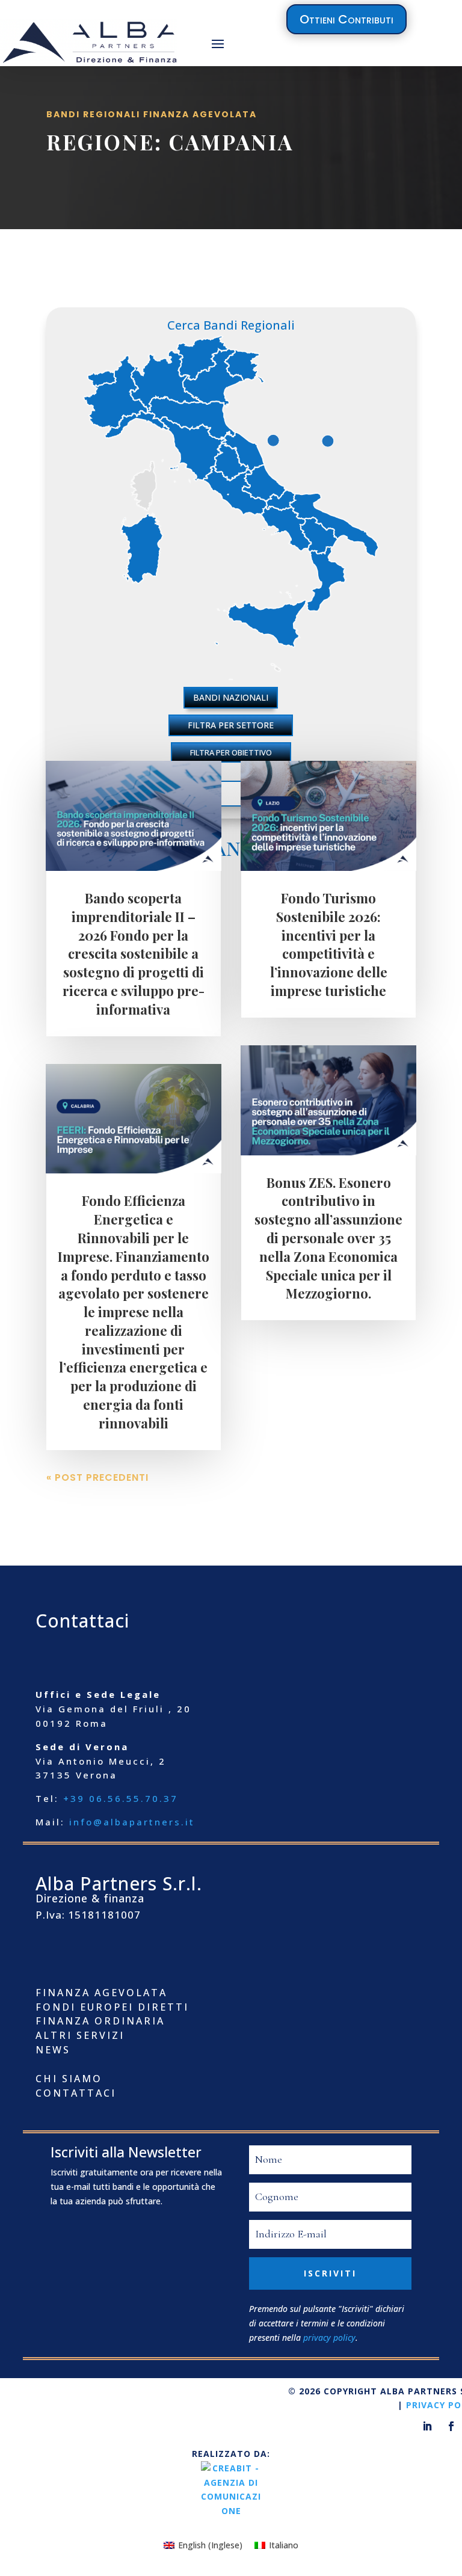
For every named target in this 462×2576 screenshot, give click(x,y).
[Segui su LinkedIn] (427, 2426)
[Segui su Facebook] (451, 2426)
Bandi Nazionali (231, 697)
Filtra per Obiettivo (231, 752)
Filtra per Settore (231, 725)
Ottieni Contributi (346, 19)
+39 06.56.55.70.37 (121, 1798)
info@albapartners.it (132, 1822)
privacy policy (329, 2338)
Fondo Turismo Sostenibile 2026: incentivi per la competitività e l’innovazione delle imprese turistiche (329, 944)
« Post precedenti (97, 1477)
